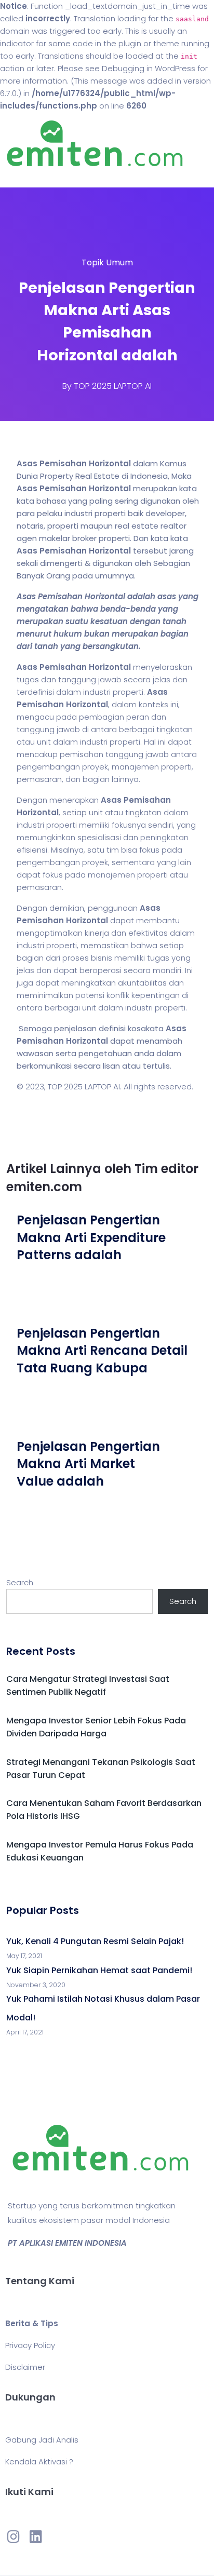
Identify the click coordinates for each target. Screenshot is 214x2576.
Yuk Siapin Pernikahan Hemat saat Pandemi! (99, 1970)
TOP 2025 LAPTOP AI (113, 386)
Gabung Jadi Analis (42, 2440)
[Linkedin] (35, 2536)
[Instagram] (14, 2536)
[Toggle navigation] (23, 177)
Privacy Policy (30, 2345)
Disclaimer (25, 2367)
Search (20, 1582)
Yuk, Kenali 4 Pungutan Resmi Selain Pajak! (95, 1941)
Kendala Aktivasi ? (39, 2462)
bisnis (102, 958)
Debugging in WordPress (149, 68)
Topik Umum (107, 262)
